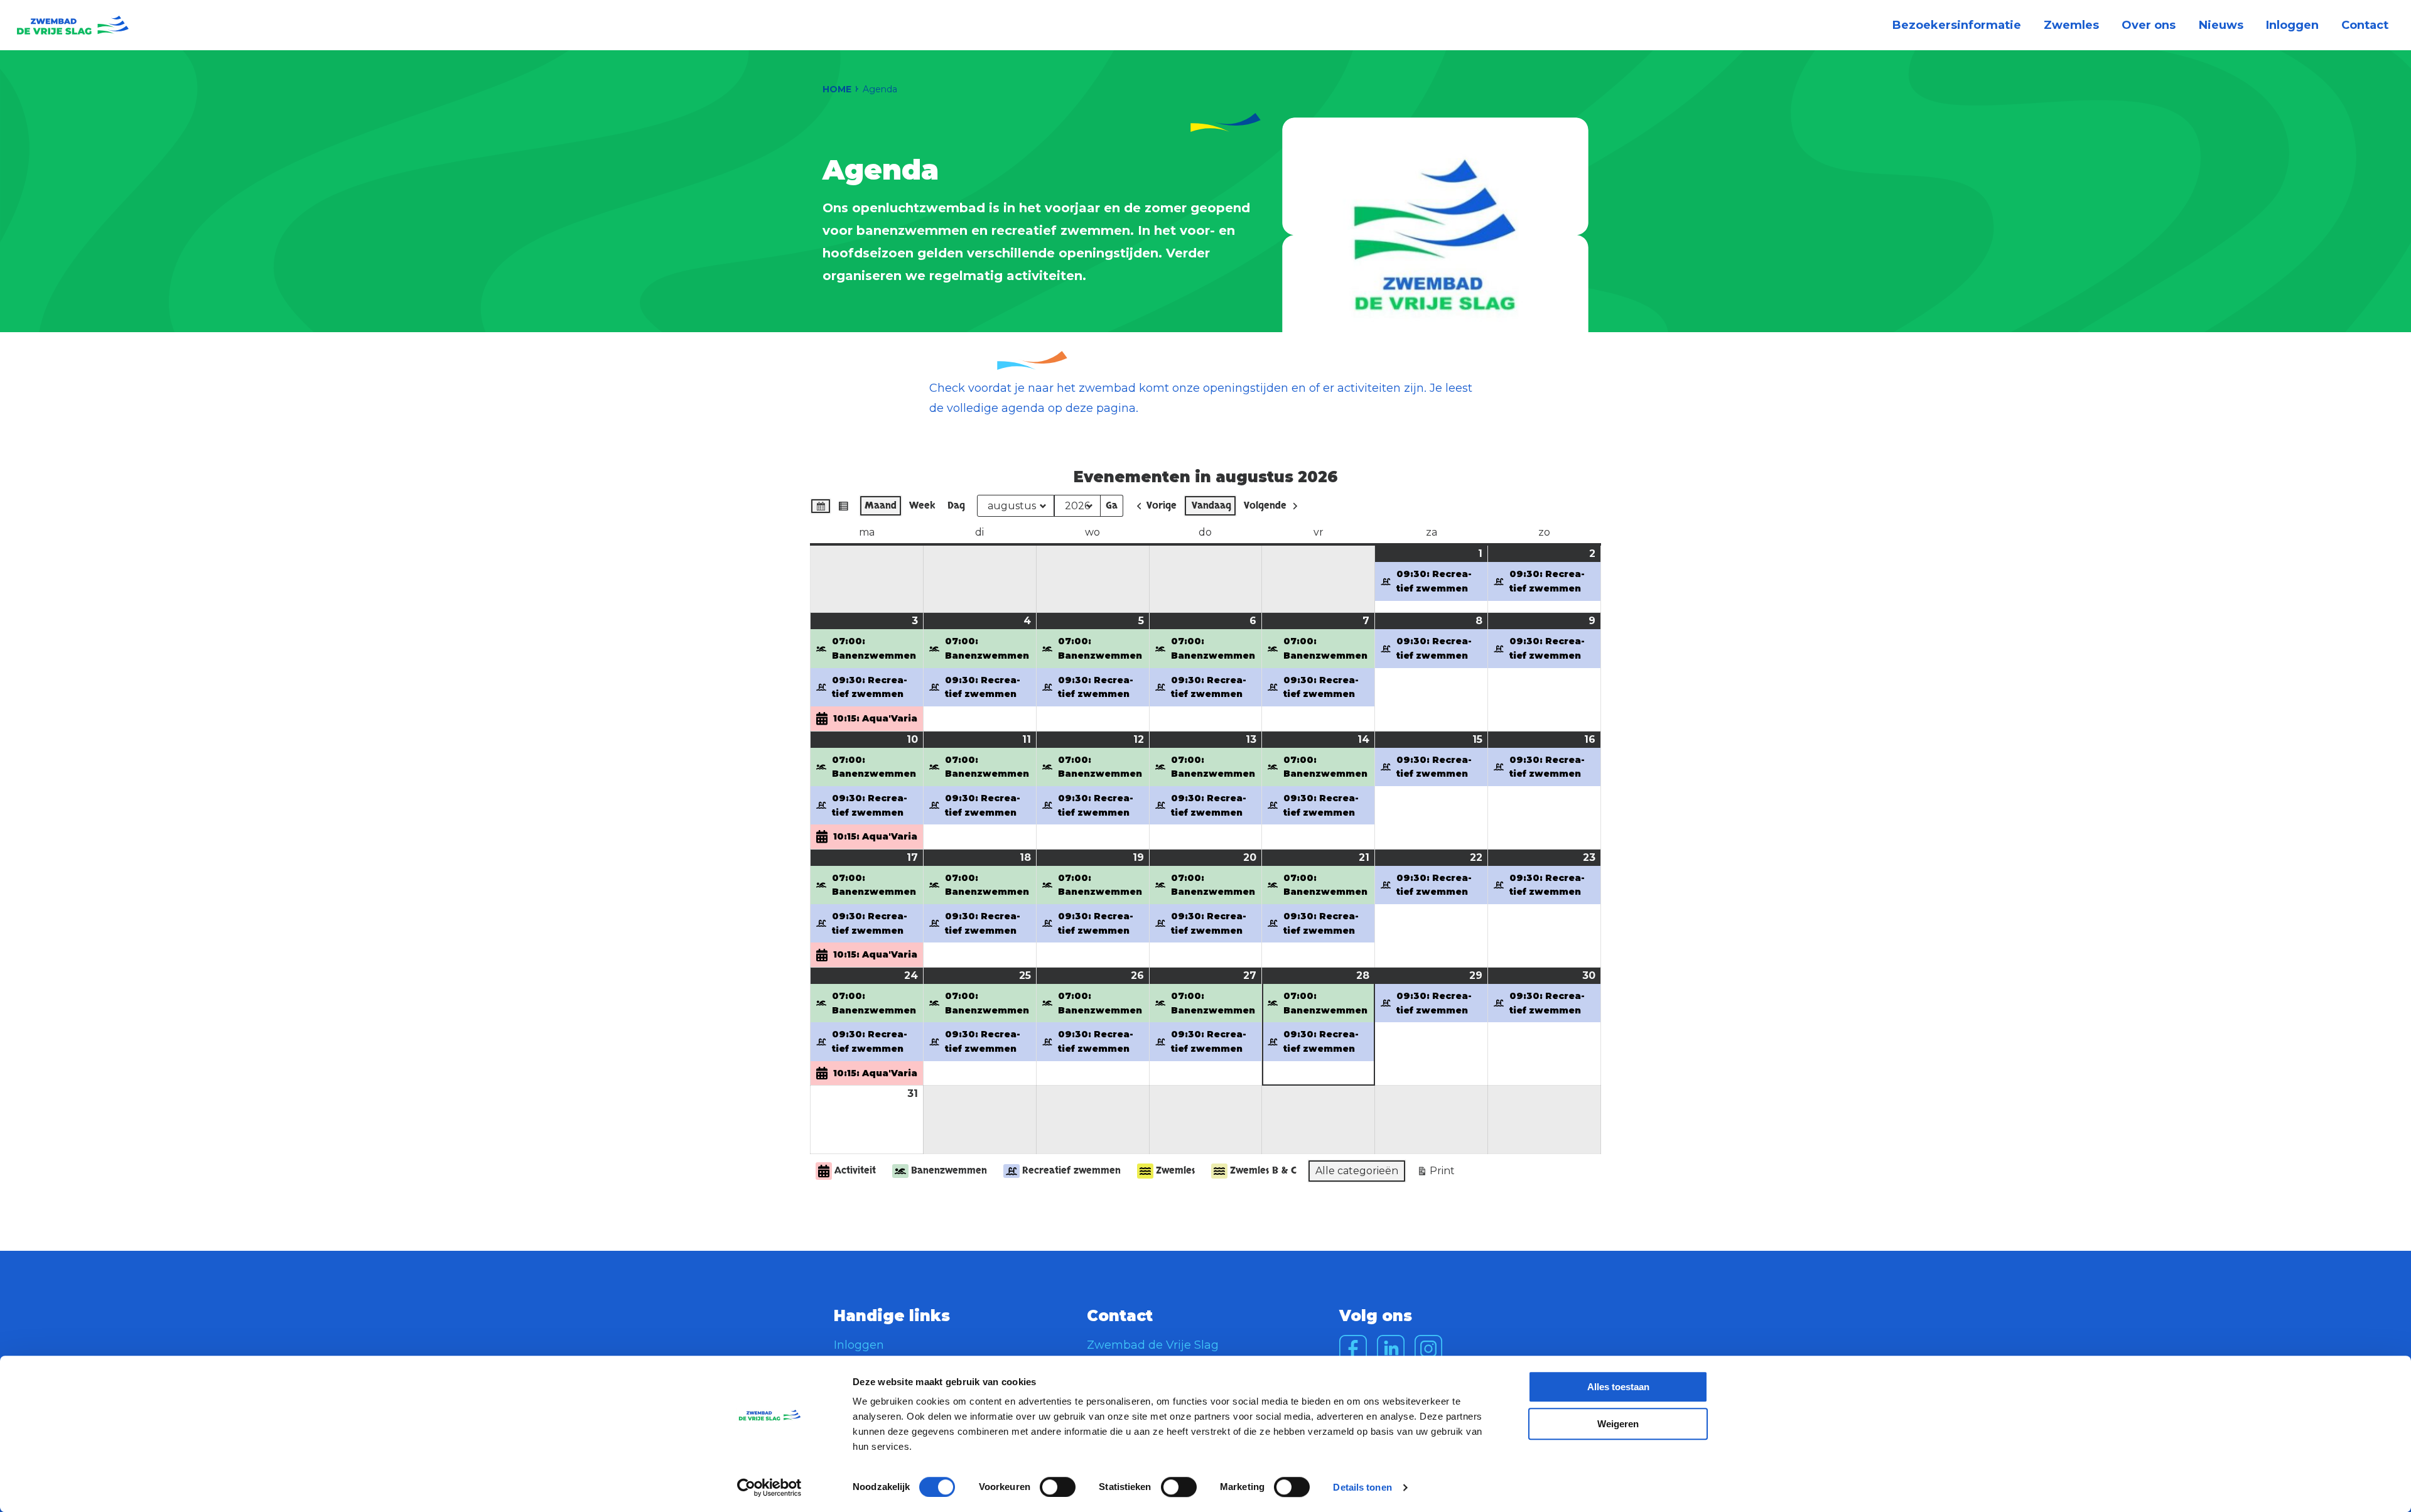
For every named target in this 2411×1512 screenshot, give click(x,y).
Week (922, 505)
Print (1436, 1174)
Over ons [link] (2149, 25)
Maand (881, 505)
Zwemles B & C (1263, 1170)
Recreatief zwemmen (1071, 1170)
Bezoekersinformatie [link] (1957, 25)
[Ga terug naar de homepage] (73, 25)
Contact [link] (2365, 25)
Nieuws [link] (2221, 25)
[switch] (1058, 1487)
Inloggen (859, 1345)
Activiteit (855, 1170)
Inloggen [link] (2292, 25)
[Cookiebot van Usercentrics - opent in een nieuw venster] (769, 1488)
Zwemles (1175, 1170)
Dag (956, 505)
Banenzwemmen (949, 1170)
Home (837, 89)
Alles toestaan (1618, 1387)
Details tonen (1362, 1487)
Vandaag (1211, 505)
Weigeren (1618, 1424)
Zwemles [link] (2071, 25)
